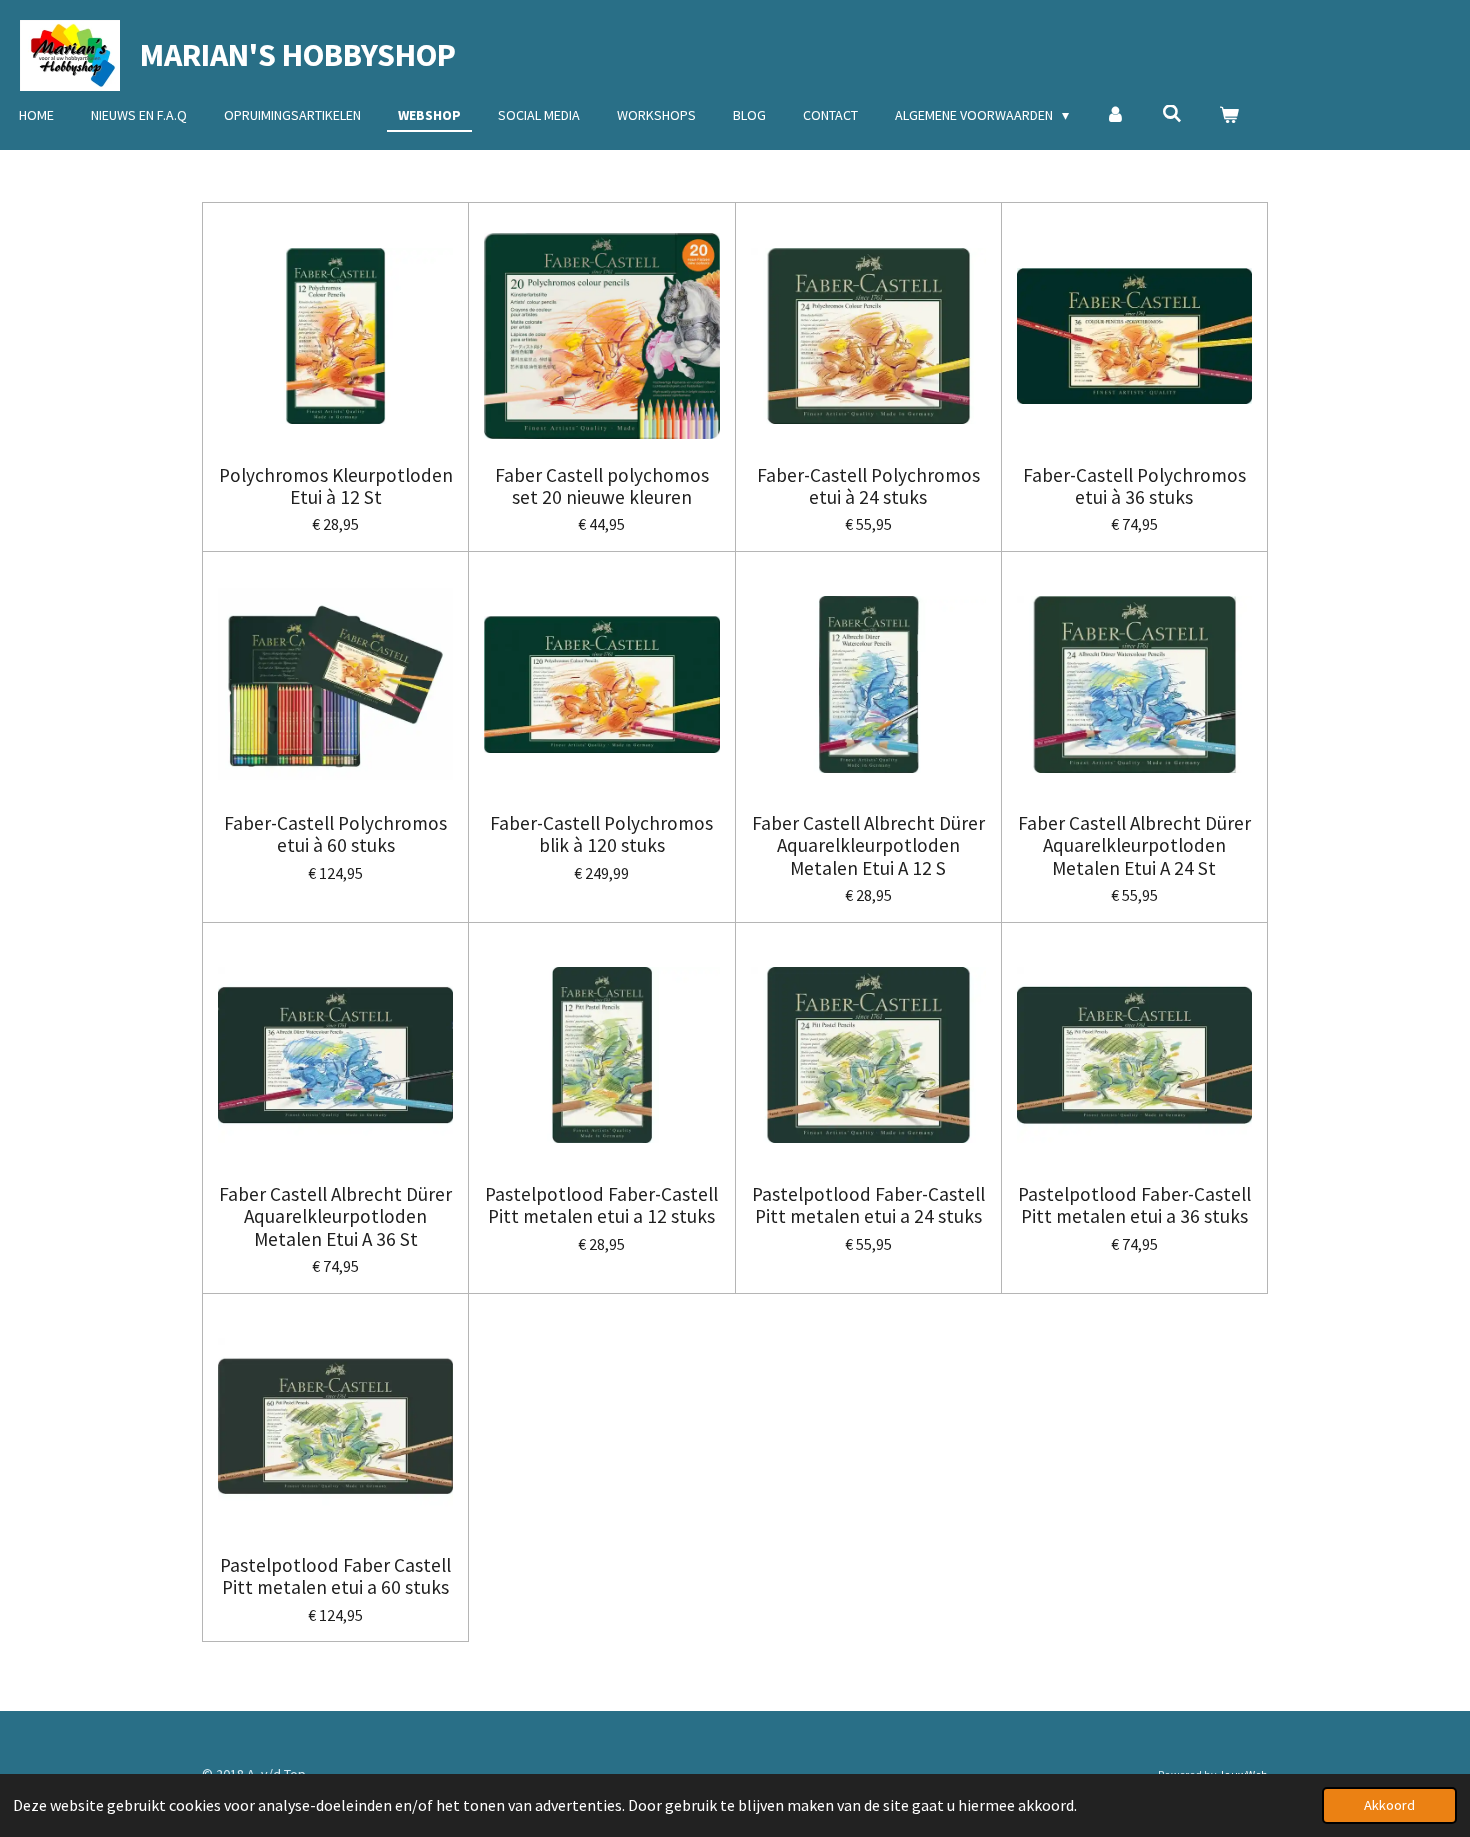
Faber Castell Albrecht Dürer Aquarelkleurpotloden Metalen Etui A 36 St (335, 1216)
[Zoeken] (1172, 114)
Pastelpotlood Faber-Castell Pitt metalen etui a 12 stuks (601, 1205)
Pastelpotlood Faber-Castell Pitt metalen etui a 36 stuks (1134, 1205)
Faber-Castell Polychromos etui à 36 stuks (1134, 486)
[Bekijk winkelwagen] (1229, 115)
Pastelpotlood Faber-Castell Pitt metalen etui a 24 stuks (868, 1205)
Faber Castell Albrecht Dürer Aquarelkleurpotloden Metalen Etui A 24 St (1134, 845)
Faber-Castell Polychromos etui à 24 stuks (868, 486)
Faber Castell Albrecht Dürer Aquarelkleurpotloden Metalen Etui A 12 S (868, 845)
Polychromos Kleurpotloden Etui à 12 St (336, 486)
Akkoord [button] (1389, 1805)
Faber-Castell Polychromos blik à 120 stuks (601, 834)
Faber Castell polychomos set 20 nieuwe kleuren (602, 486)
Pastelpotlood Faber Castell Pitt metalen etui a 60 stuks (335, 1576)
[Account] (1116, 115)
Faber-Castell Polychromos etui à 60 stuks (335, 834)
